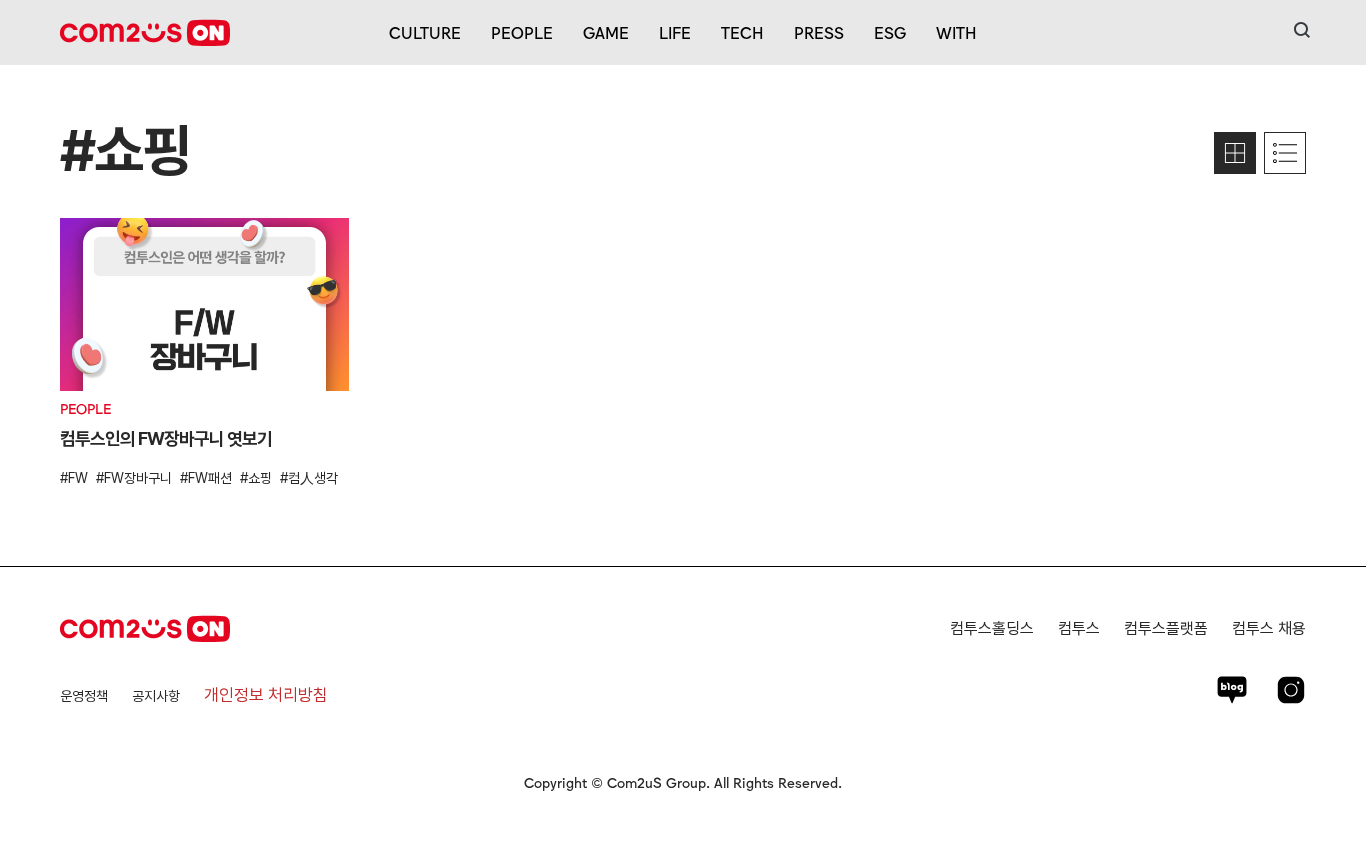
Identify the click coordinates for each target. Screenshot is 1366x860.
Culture (425, 32)
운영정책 (84, 696)
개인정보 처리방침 (266, 695)
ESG (890, 32)
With (956, 32)
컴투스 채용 (1269, 628)
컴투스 (1079, 628)
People (522, 32)
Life (675, 32)
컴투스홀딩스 (992, 628)
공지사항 (156, 696)
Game (606, 32)
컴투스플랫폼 (1166, 628)
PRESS (819, 32)
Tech (742, 32)
